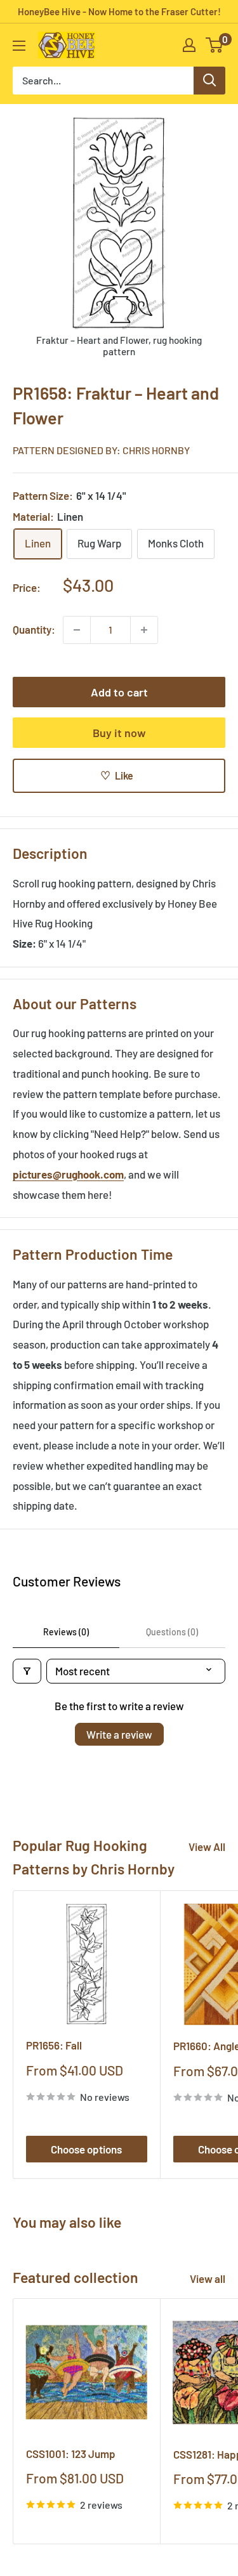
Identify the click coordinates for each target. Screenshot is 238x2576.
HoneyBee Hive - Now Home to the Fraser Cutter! (119, 11)
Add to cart (119, 692)
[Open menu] (19, 46)
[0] (215, 45)
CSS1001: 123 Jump (71, 2454)
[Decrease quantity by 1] (77, 630)
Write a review (119, 1734)
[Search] (209, 81)
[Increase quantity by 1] (144, 630)
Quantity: (34, 629)
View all (208, 2279)
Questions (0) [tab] (172, 1632)
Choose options (86, 2149)
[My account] (189, 45)
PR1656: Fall (54, 2045)
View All (207, 1847)
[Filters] (27, 1671)
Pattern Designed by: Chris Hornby (101, 450)
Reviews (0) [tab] (66, 1632)
